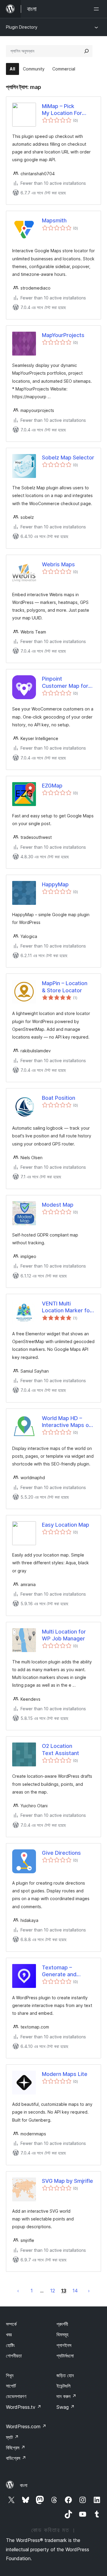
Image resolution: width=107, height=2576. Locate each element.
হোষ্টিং (10, 2345)
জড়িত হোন (65, 2375)
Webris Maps (58, 564)
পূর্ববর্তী (18, 2291)
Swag (66, 2407)
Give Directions (61, 1853)
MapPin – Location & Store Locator (65, 987)
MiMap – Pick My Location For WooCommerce (62, 110)
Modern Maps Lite (65, 2074)
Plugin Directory (22, 27)
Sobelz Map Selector (68, 457)
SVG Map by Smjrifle (67, 2181)
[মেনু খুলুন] (97, 9)
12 (53, 2291)
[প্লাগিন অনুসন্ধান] (86, 51)
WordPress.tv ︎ (24, 2407)
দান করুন (66, 2396)
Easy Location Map (66, 1525)
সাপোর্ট (11, 2386)
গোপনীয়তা (14, 2356)
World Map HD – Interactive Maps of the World (66, 1422)
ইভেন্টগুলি (63, 2386)
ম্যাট (12, 2437)
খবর (9, 2334)
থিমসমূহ (62, 2334)
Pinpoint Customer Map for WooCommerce (65, 682)
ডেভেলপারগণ (16, 2396)
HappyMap (55, 884)
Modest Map (58, 1205)
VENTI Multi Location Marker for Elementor (67, 1307)
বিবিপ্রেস (16, 2448)
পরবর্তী (89, 2291)
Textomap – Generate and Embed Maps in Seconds (61, 1971)
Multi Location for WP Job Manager (64, 1635)
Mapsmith (54, 220)
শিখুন (10, 2375)
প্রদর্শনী (62, 2324)
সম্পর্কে (11, 2324)
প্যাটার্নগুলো (65, 2356)
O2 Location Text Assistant (60, 1749)
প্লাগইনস (64, 2345)
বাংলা (24, 2485)
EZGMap (52, 786)
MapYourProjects (63, 335)
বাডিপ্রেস (16, 2458)
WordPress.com (26, 2426)
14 (75, 2291)
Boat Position (59, 1098)
